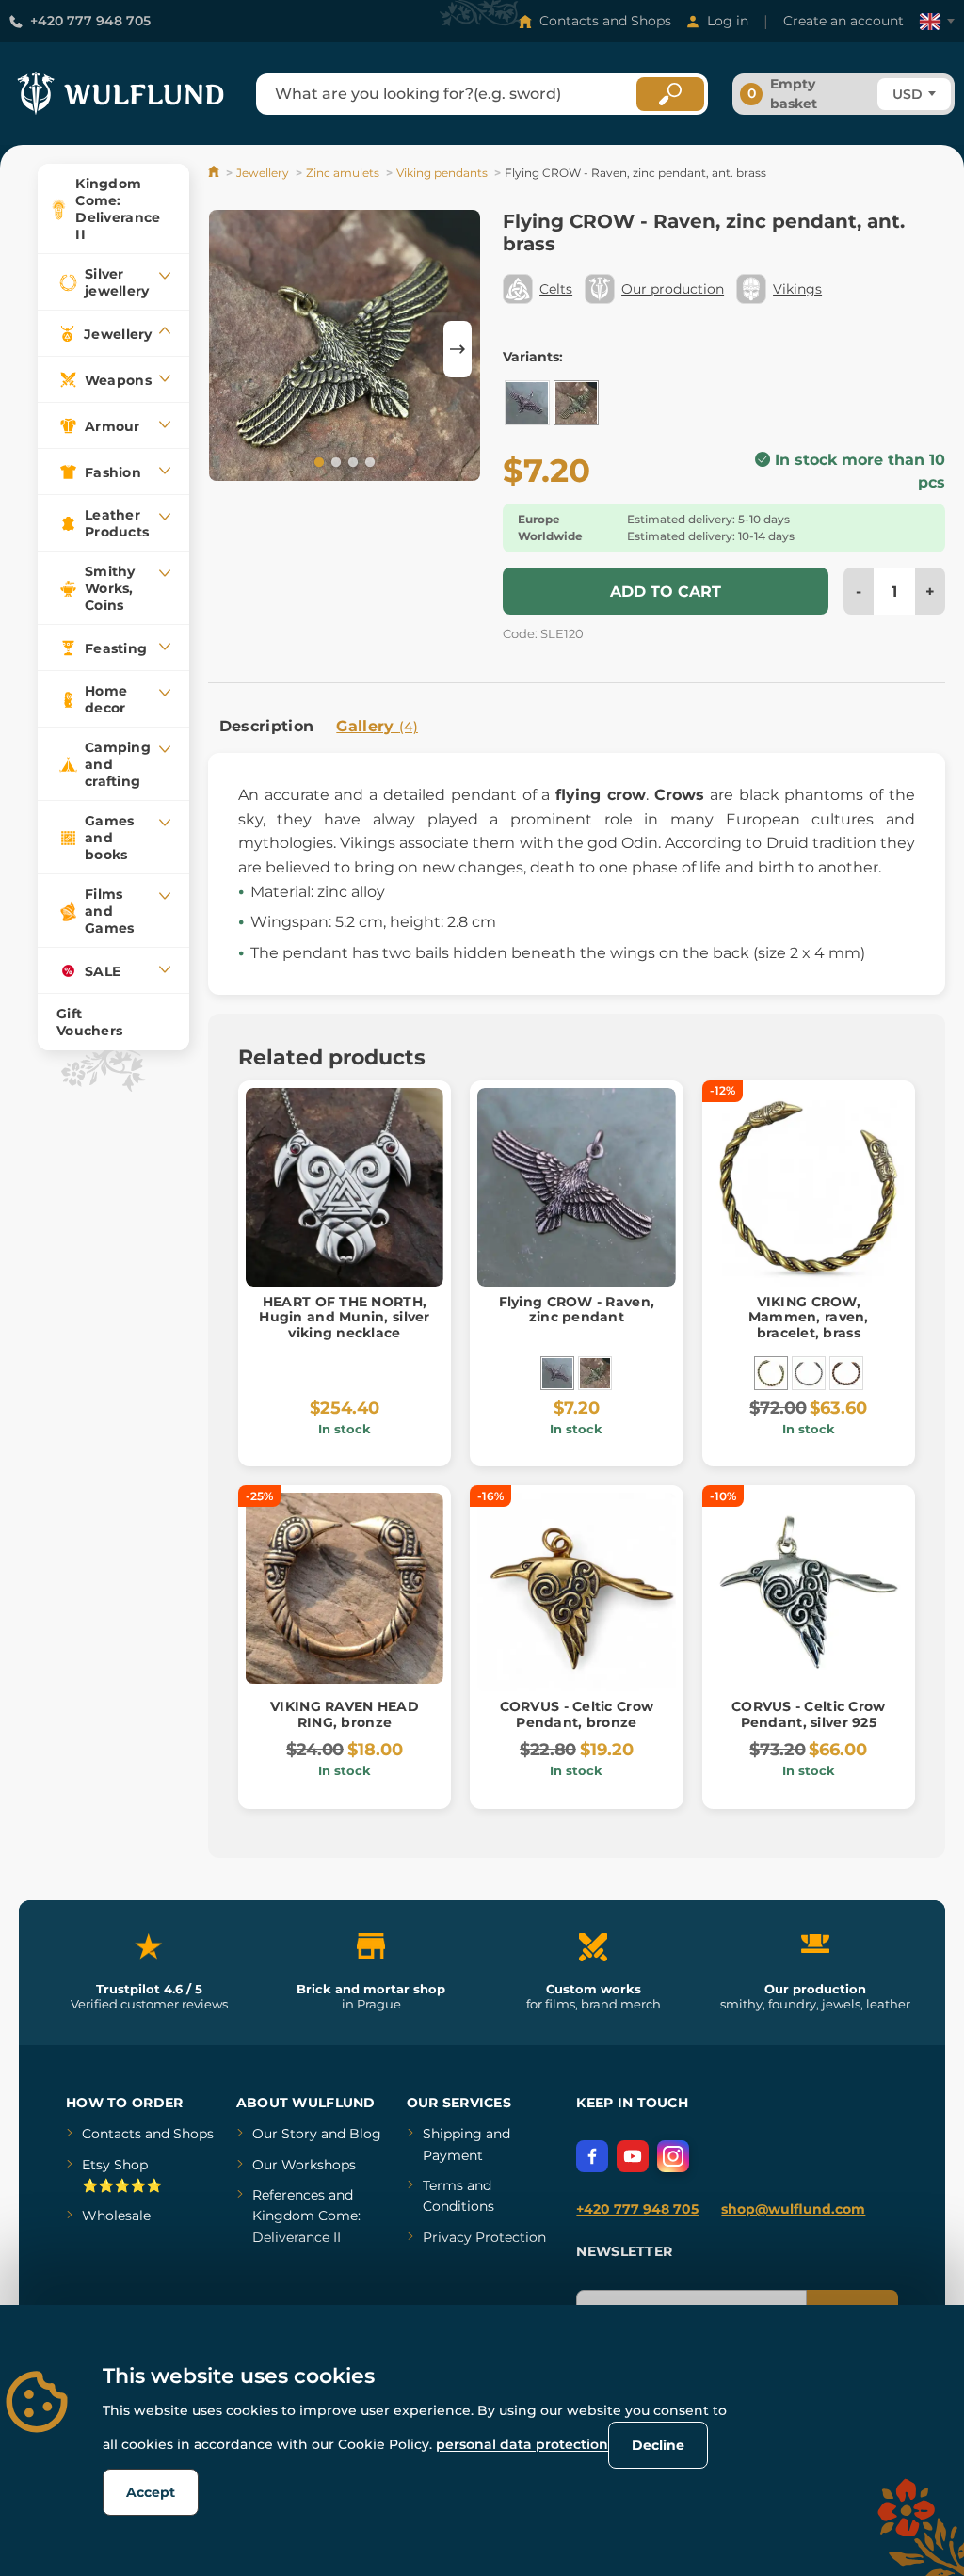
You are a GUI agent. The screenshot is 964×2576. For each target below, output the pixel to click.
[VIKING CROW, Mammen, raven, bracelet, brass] (771, 1373)
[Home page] (215, 173)
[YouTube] (633, 2156)
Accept (151, 2492)
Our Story (285, 2134)
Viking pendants (442, 173)
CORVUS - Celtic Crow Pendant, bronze (577, 1714)
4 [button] (368, 461)
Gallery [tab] (377, 726)
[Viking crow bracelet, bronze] (846, 1373)
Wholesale (116, 2216)
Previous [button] (232, 349)
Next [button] (458, 349)
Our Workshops (304, 2165)
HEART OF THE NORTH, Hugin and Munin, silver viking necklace (344, 1318)
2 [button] (334, 461)
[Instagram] (673, 2156)
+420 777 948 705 (90, 21)
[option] (345, 349)
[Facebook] (592, 2156)
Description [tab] (267, 726)
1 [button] (317, 461)
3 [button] (351, 461)
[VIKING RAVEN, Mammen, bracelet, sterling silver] (809, 1373)
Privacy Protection (484, 2237)
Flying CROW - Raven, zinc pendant (577, 1310)
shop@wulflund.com (793, 2209)
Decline (658, 2445)
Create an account (843, 21)
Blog (365, 2134)
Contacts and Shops (605, 21)
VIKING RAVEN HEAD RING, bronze (345, 1714)
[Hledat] (670, 94)
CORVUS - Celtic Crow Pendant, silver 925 (809, 1714)
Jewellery (263, 173)
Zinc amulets (343, 173)
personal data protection (522, 2444)
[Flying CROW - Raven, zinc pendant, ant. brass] (576, 403)
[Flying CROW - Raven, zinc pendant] (527, 403)
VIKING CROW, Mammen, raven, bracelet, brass (809, 1318)
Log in (728, 21)
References (289, 2195)
